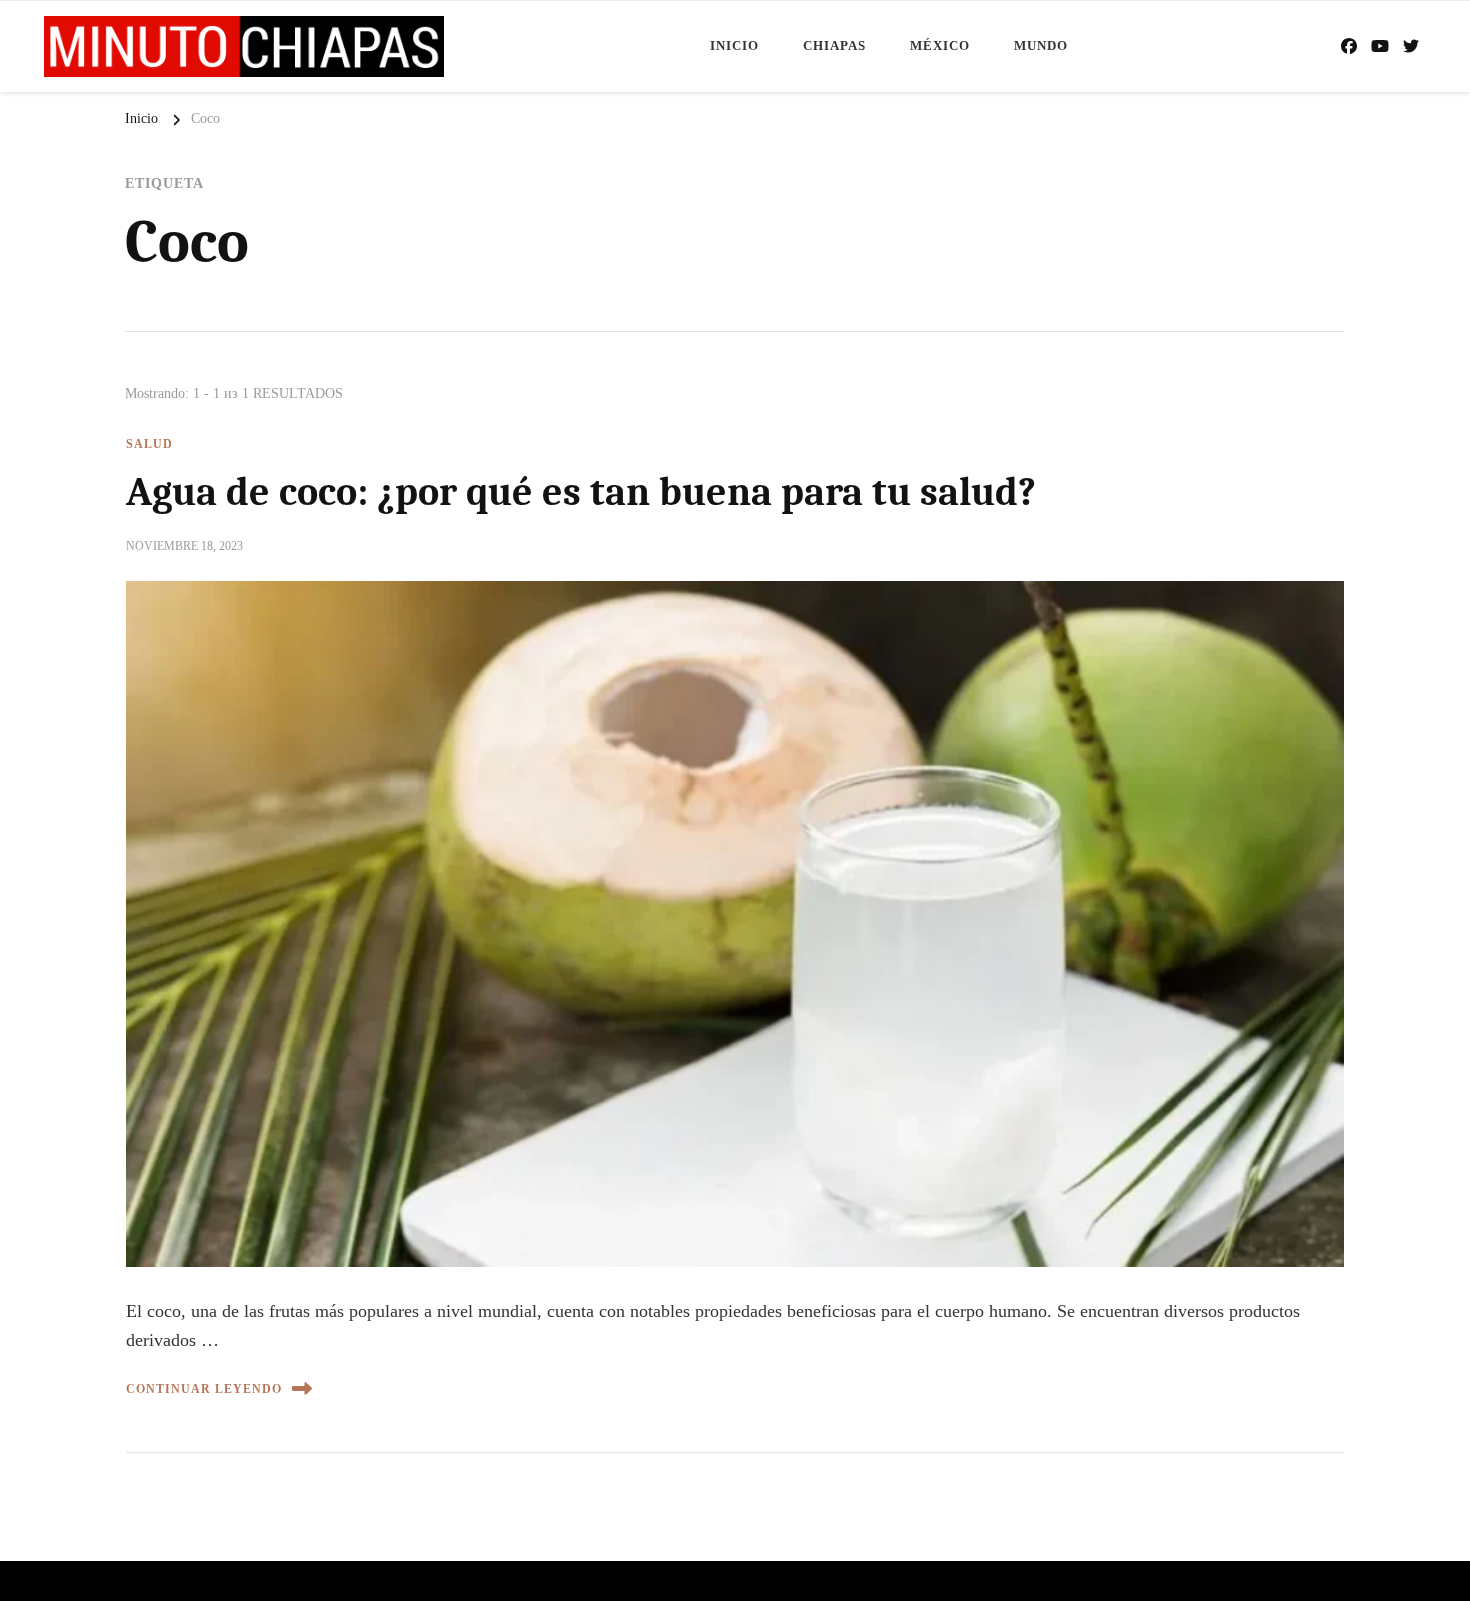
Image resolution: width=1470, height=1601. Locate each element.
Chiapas (834, 45)
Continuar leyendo (204, 1389)
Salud (149, 444)
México (940, 45)
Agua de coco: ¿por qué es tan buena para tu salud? (581, 492)
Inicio (734, 45)
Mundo (1041, 45)
